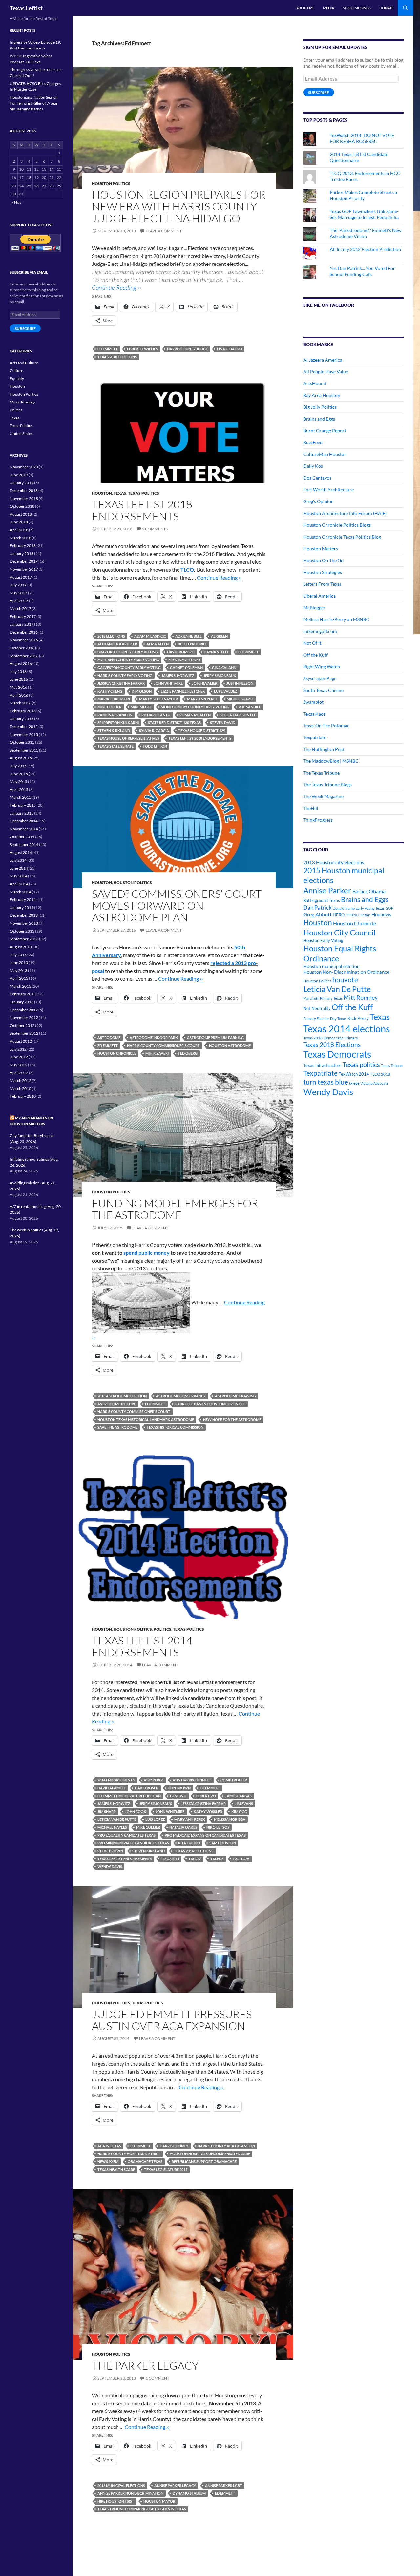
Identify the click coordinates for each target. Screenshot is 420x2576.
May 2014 (19, 876)
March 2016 (21, 703)
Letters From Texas (322, 584)
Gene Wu (178, 1796)
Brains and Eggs (319, 419)
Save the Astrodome (117, 1427)
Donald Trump (344, 908)
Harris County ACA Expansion (226, 2146)
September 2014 (24, 845)
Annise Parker (327, 890)
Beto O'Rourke (192, 644)
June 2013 (19, 963)
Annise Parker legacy (175, 2485)
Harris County (174, 2146)
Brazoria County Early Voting (128, 652)
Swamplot (313, 702)
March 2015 (21, 797)
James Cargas (238, 1796)
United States (21, 433)
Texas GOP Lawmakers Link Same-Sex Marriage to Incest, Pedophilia (364, 214)
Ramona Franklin (115, 715)
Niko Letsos (218, 1827)
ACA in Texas (109, 2146)
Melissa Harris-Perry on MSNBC (336, 619)
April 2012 (19, 1073)
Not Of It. (313, 643)
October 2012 (22, 1025)
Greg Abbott (317, 914)
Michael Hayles (112, 1827)
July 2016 (18, 671)
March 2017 (21, 609)
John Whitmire (168, 683)
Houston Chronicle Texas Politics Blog (342, 537)
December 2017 (24, 561)
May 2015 (19, 782)
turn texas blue (326, 1082)
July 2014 (18, 860)
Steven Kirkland (114, 730)
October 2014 (22, 837)
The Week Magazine (323, 796)
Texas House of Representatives (128, 738)
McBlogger (314, 608)
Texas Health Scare (116, 2169)
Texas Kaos (314, 714)
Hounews (381, 915)
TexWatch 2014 (354, 1074)
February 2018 (23, 546)
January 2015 (22, 813)
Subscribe (319, 93)
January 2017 (22, 624)
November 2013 (24, 923)
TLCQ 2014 (170, 1859)
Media (328, 8)
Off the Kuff (315, 655)
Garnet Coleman (186, 668)
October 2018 (22, 506)
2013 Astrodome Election (122, 1396)
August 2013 (21, 947)
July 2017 (18, 585)
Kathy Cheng (110, 691)
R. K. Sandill (250, 707)
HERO (339, 915)
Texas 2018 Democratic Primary (331, 1038)
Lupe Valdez (226, 691)
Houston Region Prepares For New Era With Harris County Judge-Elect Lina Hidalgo (179, 206)
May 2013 (19, 970)
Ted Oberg (188, 1053)
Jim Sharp (107, 1811)
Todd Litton (155, 746)
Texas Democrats (337, 1054)
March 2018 (21, 538)
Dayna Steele (216, 652)
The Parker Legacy (145, 2365)
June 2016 (19, 679)
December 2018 (24, 491)
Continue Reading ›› (117, 287)
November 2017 (24, 569)
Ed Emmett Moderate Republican (129, 1796)
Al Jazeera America (323, 360)
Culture (16, 371)
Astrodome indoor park (154, 1038)
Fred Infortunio (184, 660)
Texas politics (361, 1064)
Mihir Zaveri (157, 1053)
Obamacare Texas (145, 2162)
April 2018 (19, 530)
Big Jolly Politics (320, 407)
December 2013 (24, 915)
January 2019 (22, 483)
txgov (195, 1859)
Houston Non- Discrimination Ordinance (346, 972)
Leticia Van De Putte (117, 1819)
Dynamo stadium (189, 2493)
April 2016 (19, 695)
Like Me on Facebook (329, 305)
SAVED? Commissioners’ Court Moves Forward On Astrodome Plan (177, 905)
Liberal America (319, 596)
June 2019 (19, 475)
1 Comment (157, 2378)
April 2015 (19, 789)
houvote (345, 980)
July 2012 (18, 1049)
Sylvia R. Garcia (154, 730)
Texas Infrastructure (322, 1065)
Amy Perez (154, 1780)
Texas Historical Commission (175, 1427)
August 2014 (21, 852)
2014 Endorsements (116, 1780)
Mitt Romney (361, 997)
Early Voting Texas (370, 908)
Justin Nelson (240, 683)
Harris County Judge (187, 349)
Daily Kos (313, 466)
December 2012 (24, 1010)
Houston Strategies (323, 572)
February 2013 (23, 994)
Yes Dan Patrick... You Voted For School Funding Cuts (362, 271)
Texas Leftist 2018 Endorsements (142, 510)
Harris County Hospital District (129, 2154)
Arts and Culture (24, 363)
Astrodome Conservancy (181, 1396)
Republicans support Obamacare (204, 2162)
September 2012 (24, 1033)
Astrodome (109, 1038)
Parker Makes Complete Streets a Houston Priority (363, 195)
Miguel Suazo (240, 699)
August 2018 (21, 514)
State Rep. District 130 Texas (174, 723)
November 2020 (24, 467)
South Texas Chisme (323, 690)
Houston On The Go (323, 560)
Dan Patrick (317, 907)
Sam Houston (223, 1843)
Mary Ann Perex (189, 1819)
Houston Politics (111, 183)
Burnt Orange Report (325, 431)
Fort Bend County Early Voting (128, 660)
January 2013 (22, 1002)
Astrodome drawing (235, 1396)
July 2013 (18, 955)
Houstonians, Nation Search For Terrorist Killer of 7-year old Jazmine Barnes (34, 103)
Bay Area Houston (322, 395)
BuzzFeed (313, 442)
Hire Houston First (116, 2501)
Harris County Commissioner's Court (163, 1045)
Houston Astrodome (230, 1045)
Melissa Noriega (230, 1819)
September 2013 (24, 939)
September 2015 (24, 750)
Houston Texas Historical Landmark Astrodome (146, 1419)
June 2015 (19, 774)
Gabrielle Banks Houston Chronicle (210, 1404)
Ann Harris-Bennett (192, 1780)
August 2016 (21, 664)
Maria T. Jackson (114, 699)
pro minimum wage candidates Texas (133, 1843)
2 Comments (155, 529)
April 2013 (19, 978)
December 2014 (24, 821)
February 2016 (23, 711)
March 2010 (21, 1088)
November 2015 (24, 734)
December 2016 (24, 632)
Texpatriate (315, 737)
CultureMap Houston (325, 454)
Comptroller (234, 1780)
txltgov (241, 1859)
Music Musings (357, 8)
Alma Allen (157, 644)
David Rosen (147, 1788)
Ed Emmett (108, 349)
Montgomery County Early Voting (195, 707)
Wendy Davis (110, 1867)
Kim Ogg (239, 1811)
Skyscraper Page (320, 678)
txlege (217, 1859)
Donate (386, 8)
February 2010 (23, 1096)
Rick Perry (358, 1018)
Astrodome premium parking (215, 1038)
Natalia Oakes (183, 1827)
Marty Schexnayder (158, 699)
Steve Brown (110, 1851)
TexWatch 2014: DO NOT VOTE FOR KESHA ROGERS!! (362, 138)
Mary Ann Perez (202, 699)
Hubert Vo (206, 1796)
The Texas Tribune (321, 773)
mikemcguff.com (320, 631)
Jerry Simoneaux (220, 675)
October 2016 (22, 648)
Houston (102, 493)
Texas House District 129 (202, 730)
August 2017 (21, 577)
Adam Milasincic (150, 636)
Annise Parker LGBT (224, 2485)
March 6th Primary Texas (323, 998)
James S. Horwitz (178, 675)
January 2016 (22, 719)
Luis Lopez (155, 1819)
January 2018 (22, 553)
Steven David (223, 723)
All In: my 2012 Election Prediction (365, 249)
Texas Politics (144, 493)
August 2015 (21, 758)
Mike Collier (109, 707)
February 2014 (23, 900)
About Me (305, 8)
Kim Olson (142, 691)
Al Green (219, 636)
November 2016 (24, 640)
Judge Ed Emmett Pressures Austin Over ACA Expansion (172, 2020)
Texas (120, 493)
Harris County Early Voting (125, 675)
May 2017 (19, 593)
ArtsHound (315, 383)
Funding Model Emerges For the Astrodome (175, 1209)
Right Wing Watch (322, 667)
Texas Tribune (392, 1065)
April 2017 (19, 601)
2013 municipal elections (121, 2485)
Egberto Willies (142, 349)
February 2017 (23, 616)
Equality (17, 378)
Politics (162, 1629)
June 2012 (19, 1057)
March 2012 (21, 1081)
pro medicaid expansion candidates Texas (205, 1835)
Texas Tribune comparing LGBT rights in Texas (142, 2509)
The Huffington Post (324, 749)
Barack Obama (369, 891)
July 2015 (18, 766)
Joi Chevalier (205, 683)
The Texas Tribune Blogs (327, 785)
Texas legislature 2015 (166, 2169)
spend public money (147, 1253)
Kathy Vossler (208, 1811)
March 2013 (21, 986)
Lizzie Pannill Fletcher (183, 691)
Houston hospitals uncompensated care (210, 2154)
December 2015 (24, 727)
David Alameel (112, 1788)
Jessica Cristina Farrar (203, 1804)
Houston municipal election (331, 966)
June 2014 (19, 868)
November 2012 (24, 1018)
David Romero (181, 652)
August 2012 (21, 1041)
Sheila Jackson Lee (238, 715)
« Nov (16, 202)
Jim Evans (244, 1804)
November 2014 (24, 829)
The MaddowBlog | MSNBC (331, 761)
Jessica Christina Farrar (121, 683)
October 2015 (22, 742)
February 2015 (23, 805)
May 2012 (19, 1065)
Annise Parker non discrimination (130, 2493)
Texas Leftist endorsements (125, 1859)
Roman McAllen (195, 715)
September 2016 (24, 656)
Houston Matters (321, 549)
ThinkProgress (318, 820)
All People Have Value (326, 372)
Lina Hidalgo (230, 349)
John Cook (136, 1811)
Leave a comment (164, 231)
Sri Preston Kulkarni (118, 723)
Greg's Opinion (318, 501)
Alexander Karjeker (117, 644)
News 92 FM (108, 2162)
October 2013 (22, 931)
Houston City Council (339, 933)
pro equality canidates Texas (126, 1835)
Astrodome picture (117, 1404)
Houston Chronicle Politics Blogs (337, 525)
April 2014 (19, 884)
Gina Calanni (225, 668)
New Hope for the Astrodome (232, 1419)
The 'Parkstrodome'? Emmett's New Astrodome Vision (366, 233)
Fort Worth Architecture (328, 490)
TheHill (311, 808)
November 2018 (24, 498)
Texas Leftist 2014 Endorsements (142, 1646)
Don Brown (179, 1788)
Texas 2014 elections (194, 1851)
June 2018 (19, 522)
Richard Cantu (156, 715)
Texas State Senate (115, 746)
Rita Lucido (189, 1843)
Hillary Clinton (358, 915)
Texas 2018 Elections (117, 357)
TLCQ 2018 (380, 1074)
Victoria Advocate (374, 1083)
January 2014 (22, 907)
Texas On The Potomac (326, 726)
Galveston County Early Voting (129, 668)
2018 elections (111, 636)
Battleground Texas (322, 900)
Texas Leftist (26, 8)
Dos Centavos (317, 478)
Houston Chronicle (117, 1053)
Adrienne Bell (189, 636)
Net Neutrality (317, 1008)
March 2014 (21, 892)
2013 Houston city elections (334, 862)
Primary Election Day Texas (325, 1019)
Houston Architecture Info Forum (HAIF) (345, 513)
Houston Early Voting (323, 940)
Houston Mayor (159, 2501)
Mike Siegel (141, 707)
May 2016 (19, 687)
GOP (389, 908)
